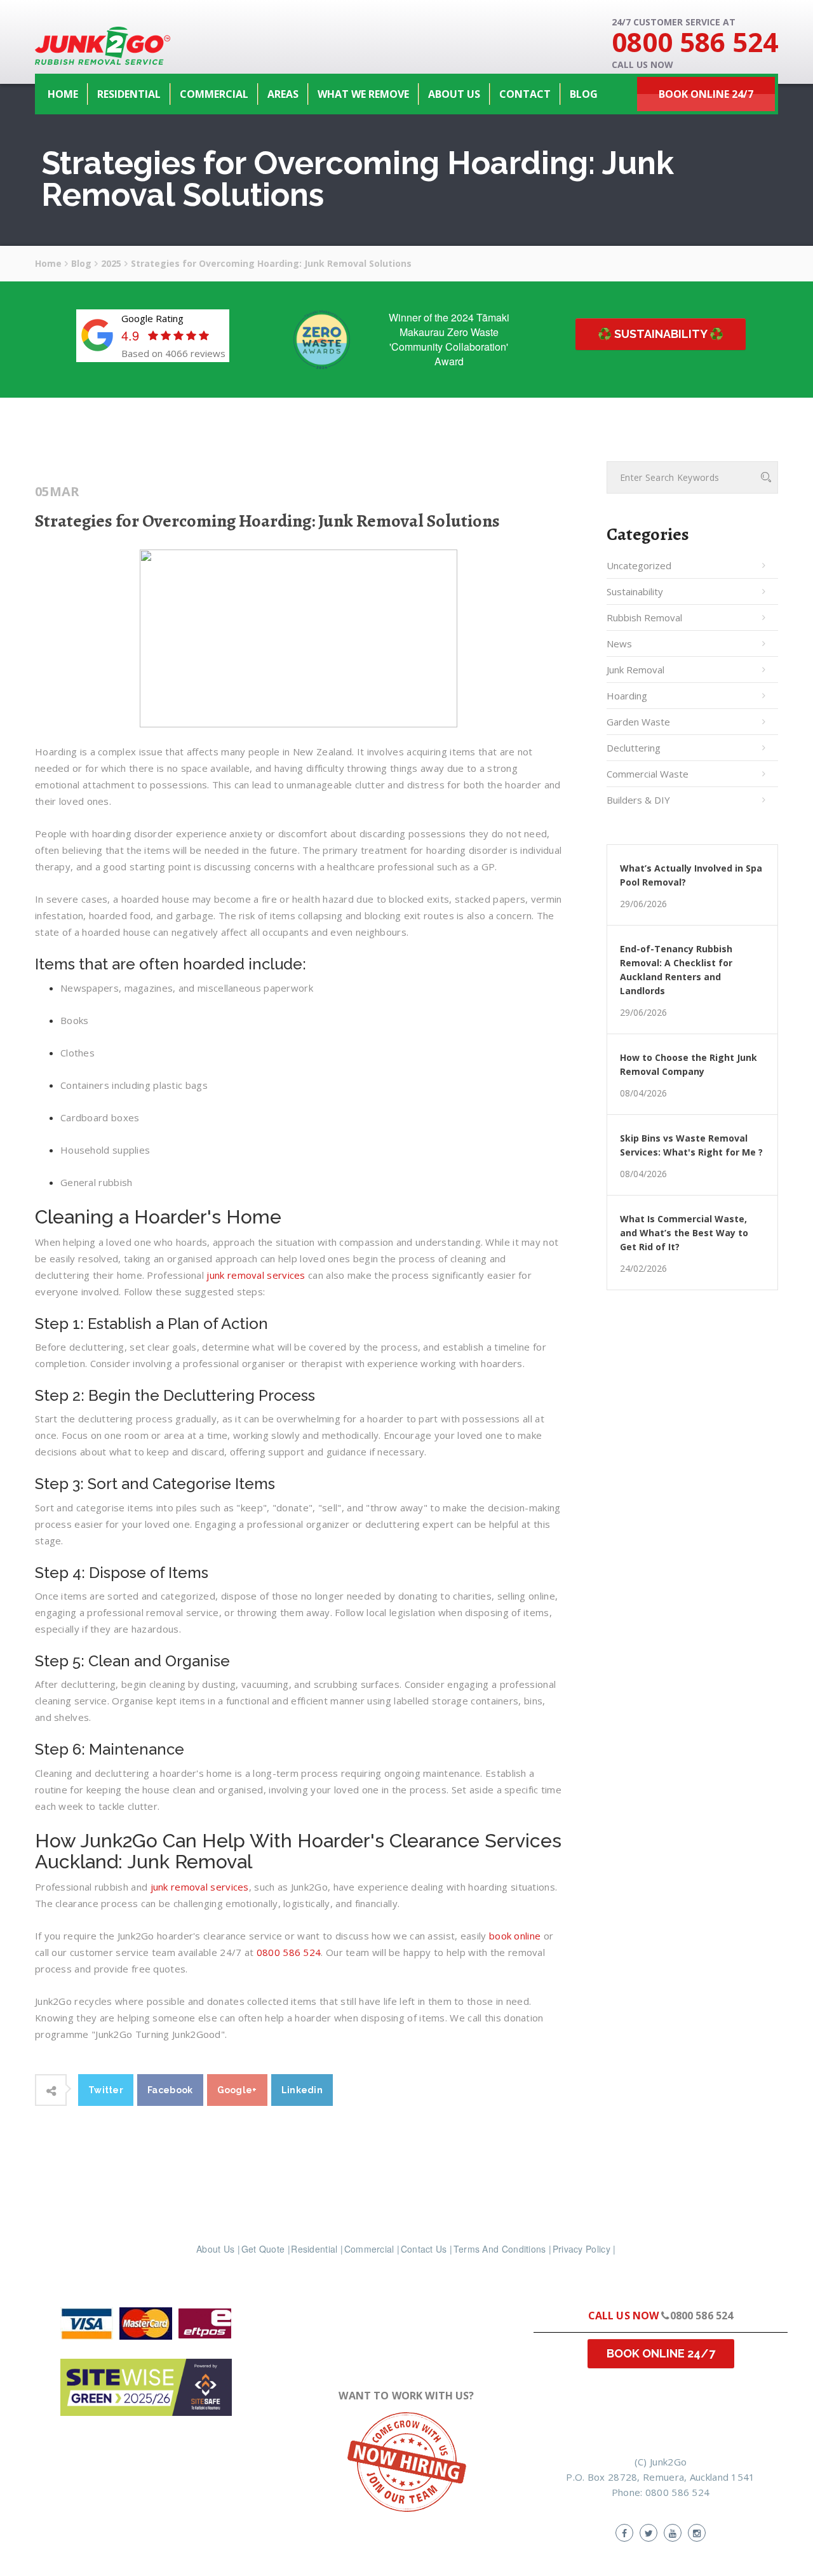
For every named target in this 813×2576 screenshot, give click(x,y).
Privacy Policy (581, 2249)
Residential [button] (129, 94)
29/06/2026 (643, 904)
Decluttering (634, 748)
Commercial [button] (214, 94)
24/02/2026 (643, 1269)
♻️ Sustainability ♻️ (661, 334)
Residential (314, 2249)
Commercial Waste (648, 774)
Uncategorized (639, 565)
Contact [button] (525, 94)
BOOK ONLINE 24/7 (661, 2353)
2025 (111, 263)
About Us (215, 2249)
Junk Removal (635, 670)
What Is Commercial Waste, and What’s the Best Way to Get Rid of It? (684, 1233)
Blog (584, 94)
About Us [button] (454, 94)
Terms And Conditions (500, 2249)
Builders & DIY (638, 800)
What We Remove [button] (363, 94)
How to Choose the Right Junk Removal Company (689, 1064)
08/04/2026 (643, 1093)
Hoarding (627, 696)
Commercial (369, 2249)
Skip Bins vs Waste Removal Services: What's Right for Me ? (691, 1145)
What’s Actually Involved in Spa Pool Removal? (691, 875)
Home (63, 94)
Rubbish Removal (644, 617)
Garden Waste (638, 722)
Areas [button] (283, 94)
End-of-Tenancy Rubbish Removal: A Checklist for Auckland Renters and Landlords (676, 970)
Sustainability (635, 591)
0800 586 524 (695, 42)
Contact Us (424, 2249)
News (619, 644)
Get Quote (263, 2249)
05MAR (57, 492)
